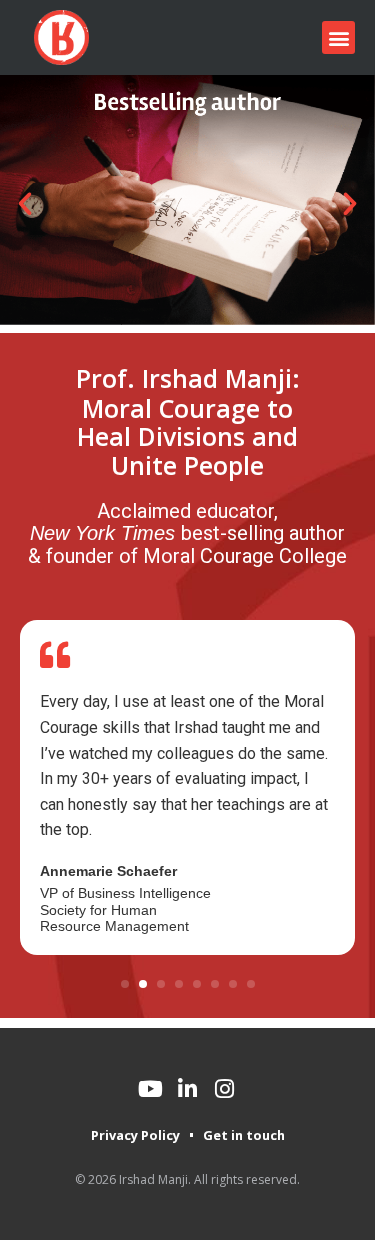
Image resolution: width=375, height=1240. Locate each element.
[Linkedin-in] (188, 1089)
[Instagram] (225, 1089)
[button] (338, 37)
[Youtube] (151, 1089)
